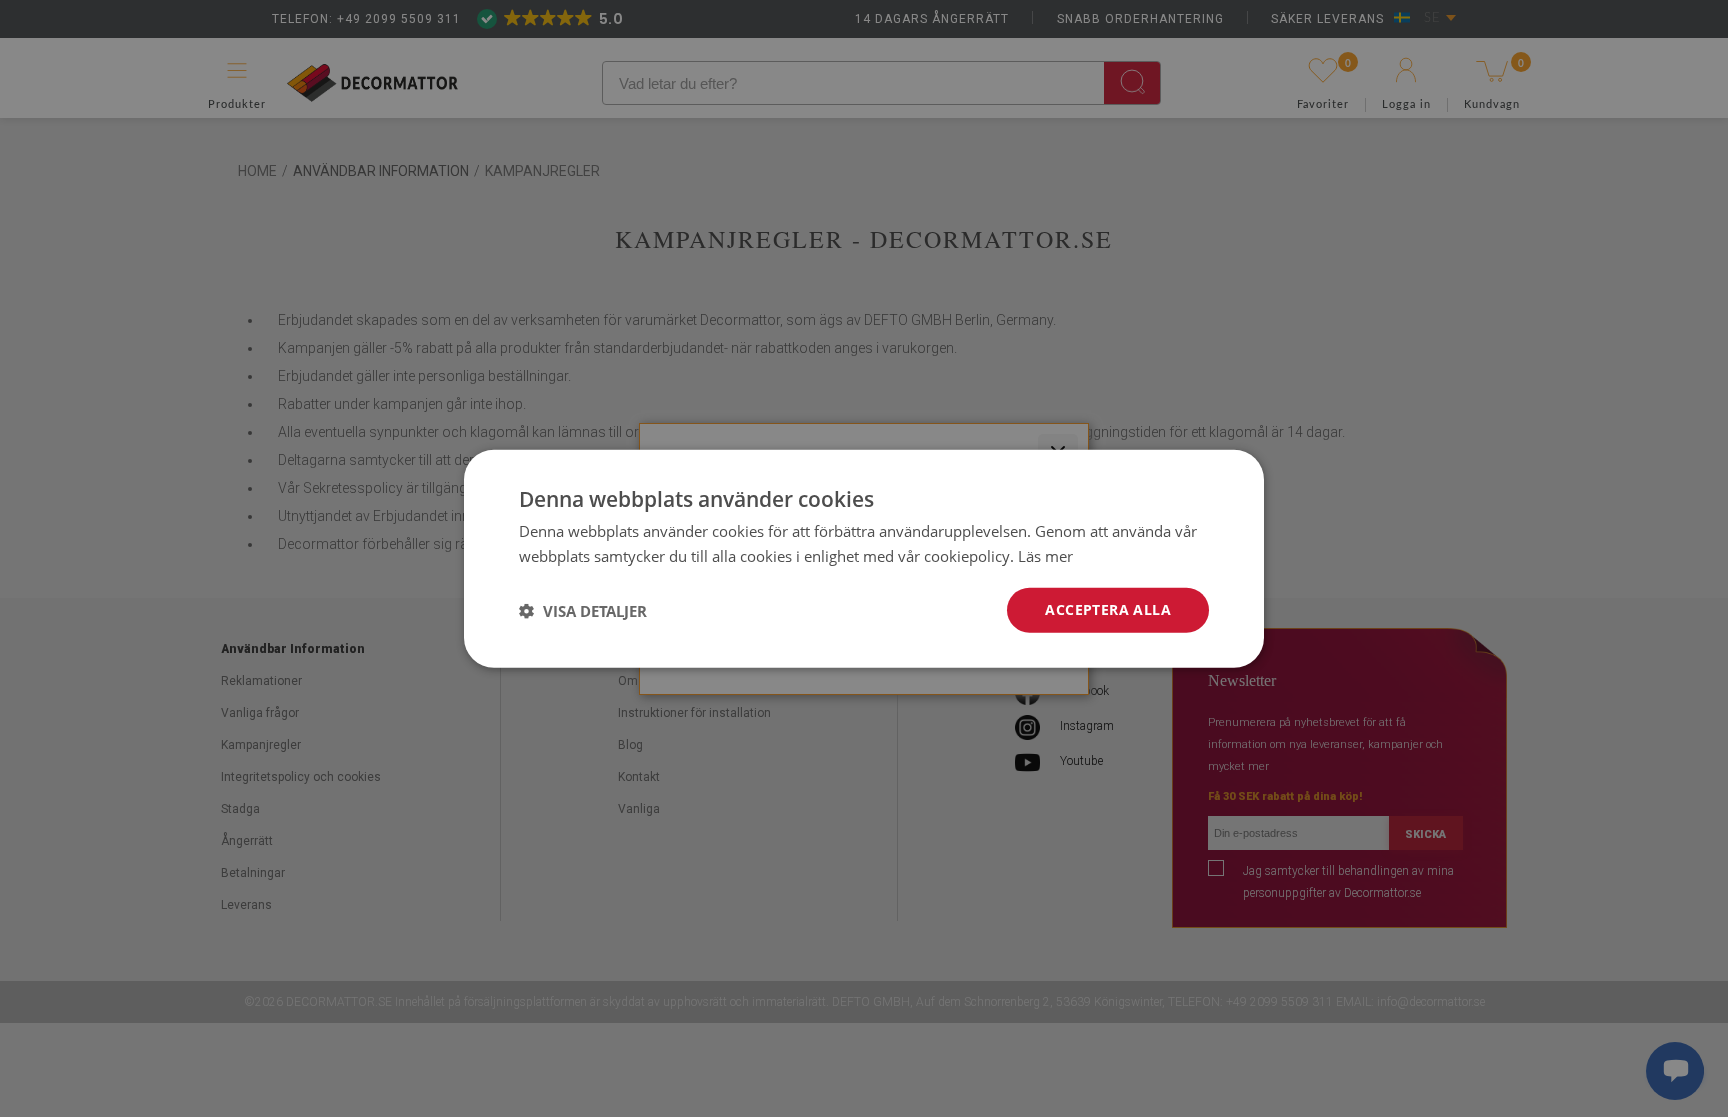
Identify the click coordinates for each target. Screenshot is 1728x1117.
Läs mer (1045, 555)
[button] (583, 610)
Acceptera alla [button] (1108, 609)
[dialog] (864, 558)
